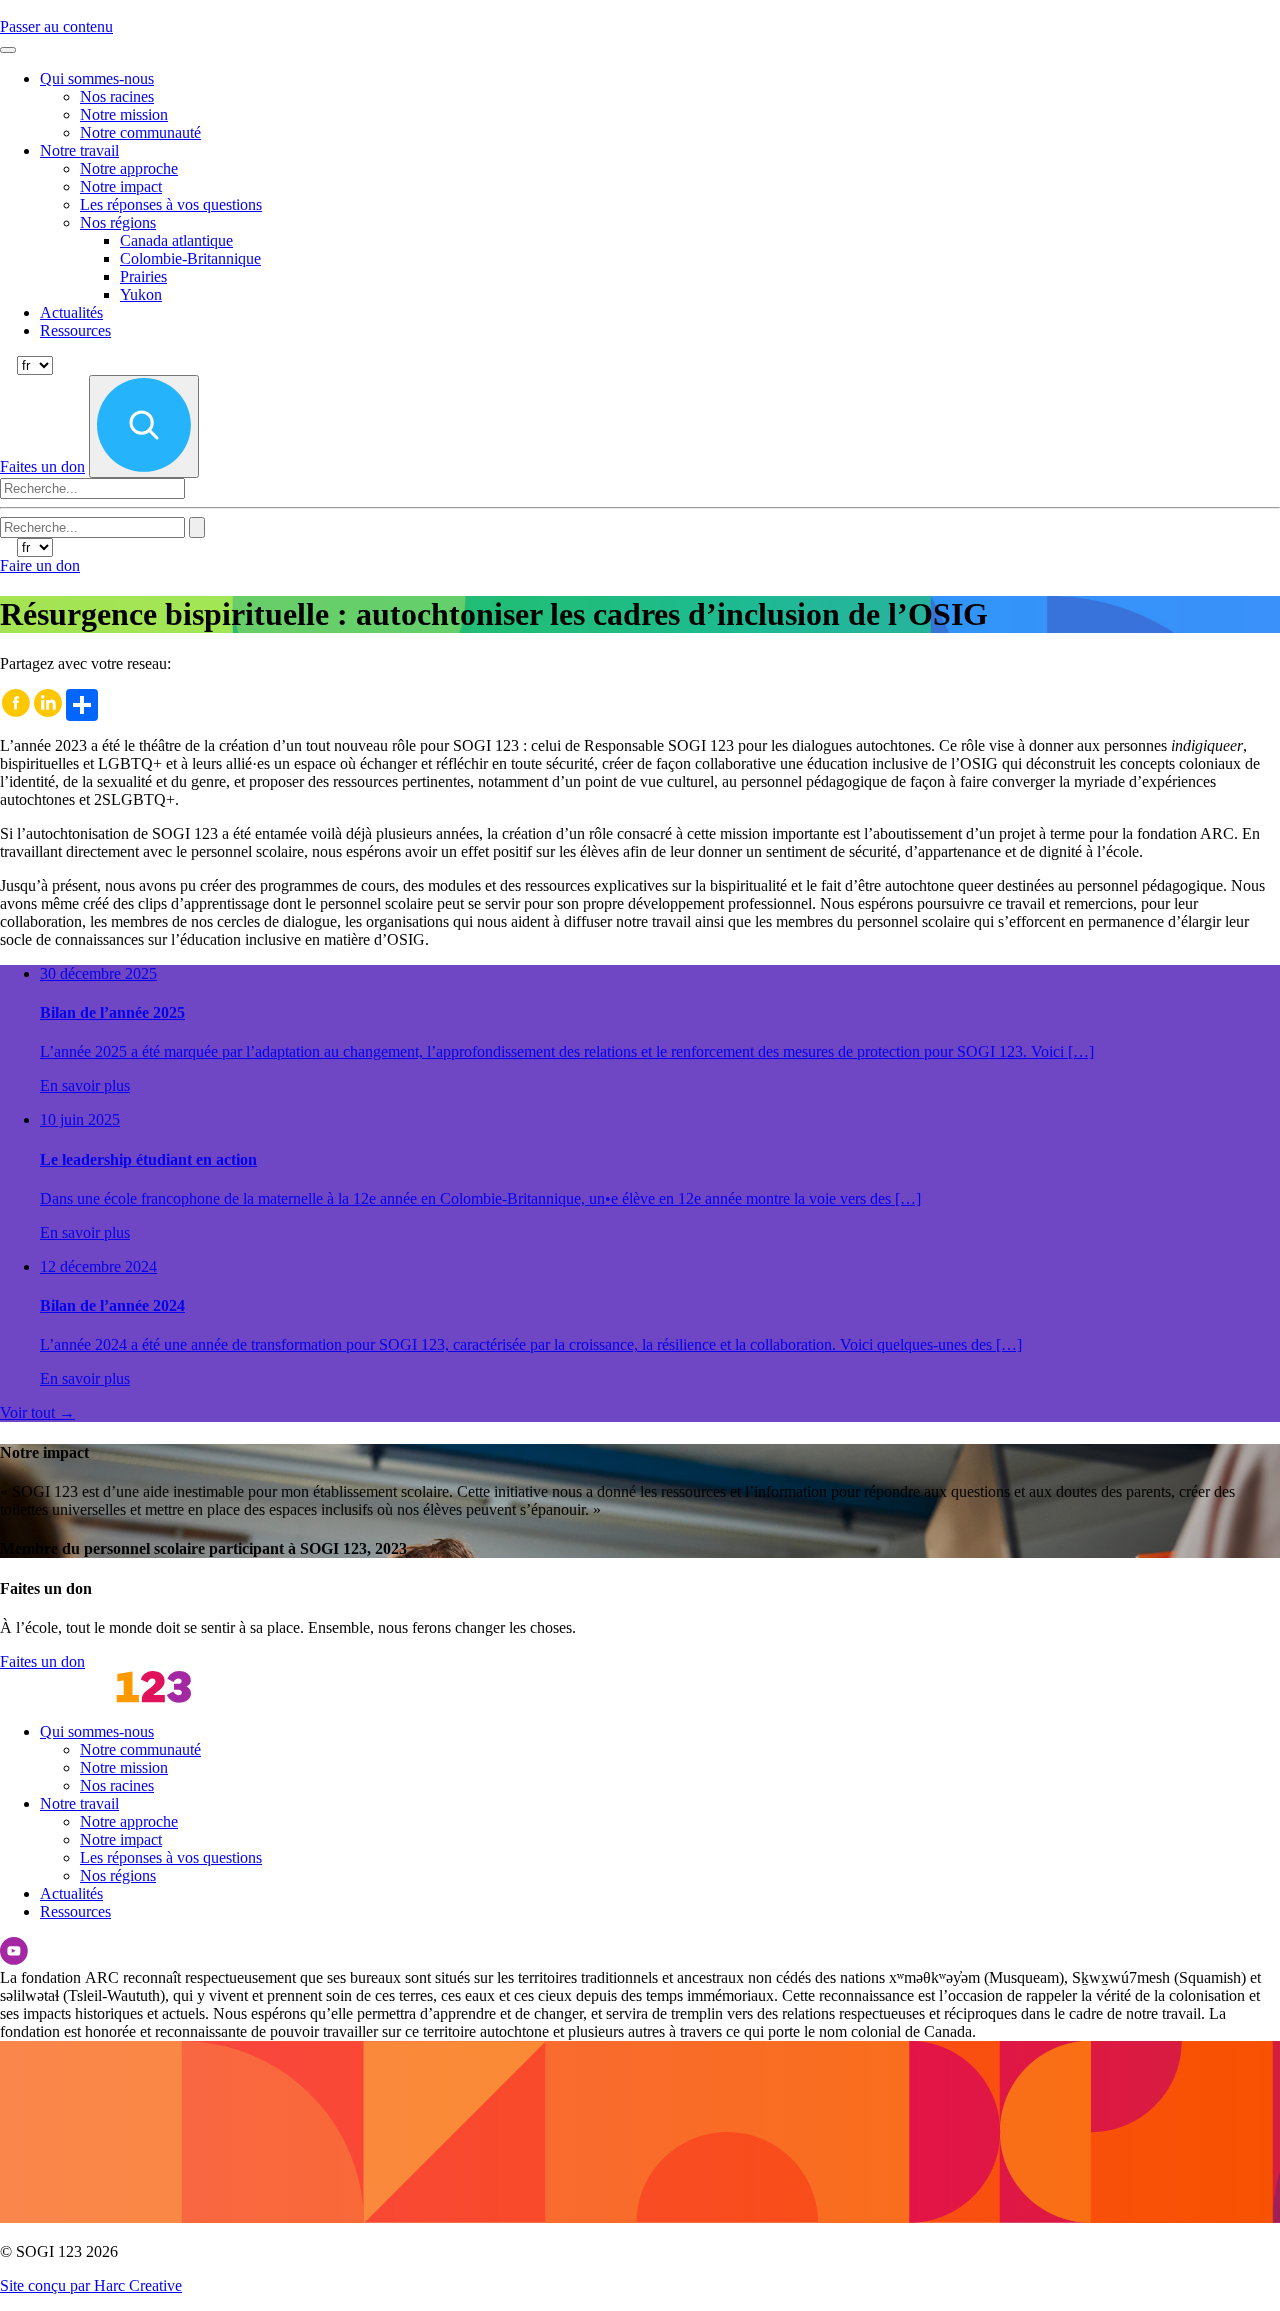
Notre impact (121, 186)
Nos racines (117, 96)
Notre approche (129, 168)
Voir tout (37, 1412)
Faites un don (42, 1661)
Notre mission (124, 114)
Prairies (143, 276)
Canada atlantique (176, 240)
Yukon (141, 294)
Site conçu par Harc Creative (91, 2285)
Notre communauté (140, 132)
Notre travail (79, 150)
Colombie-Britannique (190, 258)
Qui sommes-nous (97, 78)
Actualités (71, 312)
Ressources (75, 330)
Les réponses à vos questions (171, 204)
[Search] (197, 527)
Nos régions (118, 222)
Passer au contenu (56, 26)
